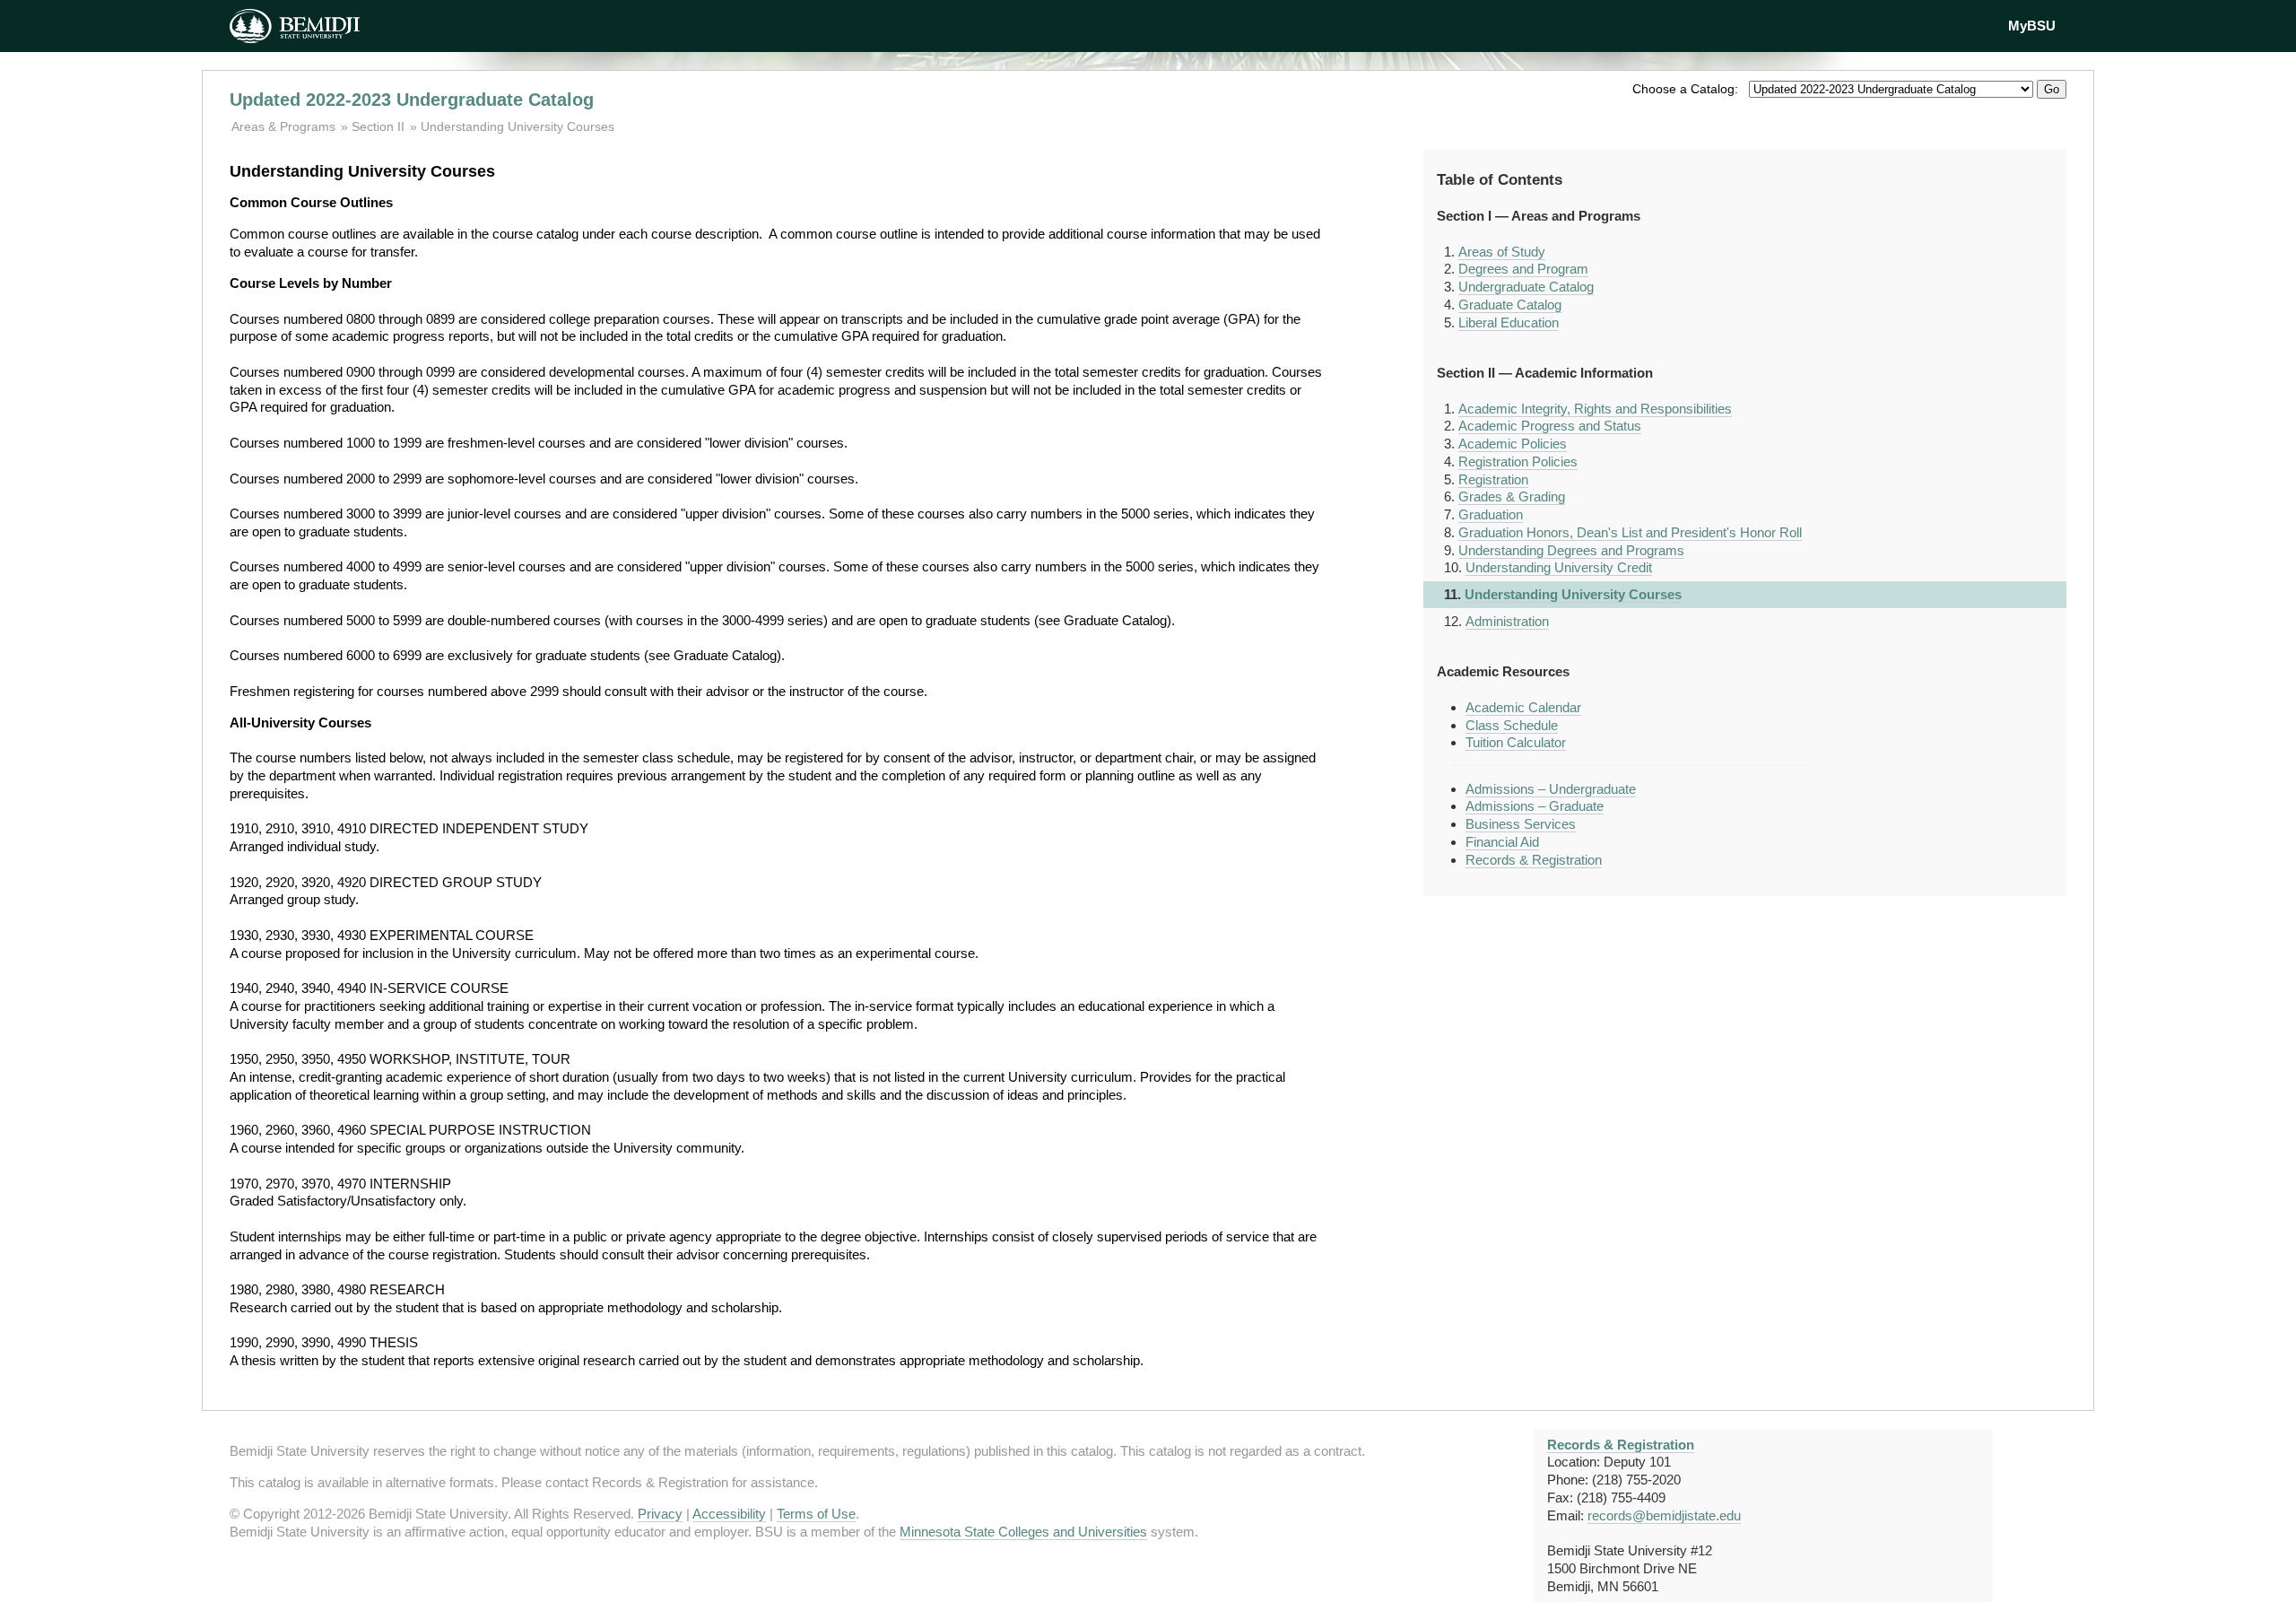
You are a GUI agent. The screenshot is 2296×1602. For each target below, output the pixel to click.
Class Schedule (1512, 725)
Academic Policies (1513, 444)
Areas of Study (1502, 252)
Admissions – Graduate (1535, 806)
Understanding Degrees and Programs (1571, 550)
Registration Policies (1518, 461)
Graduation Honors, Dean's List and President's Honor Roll (1630, 532)
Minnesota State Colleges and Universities (1023, 1532)
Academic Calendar (1523, 707)
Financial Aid (1502, 842)
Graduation (1491, 514)
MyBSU (2032, 26)
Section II (378, 126)
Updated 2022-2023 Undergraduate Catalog (412, 100)
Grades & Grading (1512, 496)
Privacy (660, 1514)
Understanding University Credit (1559, 567)
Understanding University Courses (517, 126)
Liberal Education (1509, 322)
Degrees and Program (1523, 269)
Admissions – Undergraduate (1551, 789)
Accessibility (729, 1514)
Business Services (1521, 824)
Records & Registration (1534, 860)
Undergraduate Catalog (1526, 287)
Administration (1507, 621)
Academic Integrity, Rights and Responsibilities (1595, 409)
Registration (1493, 479)
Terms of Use (816, 1514)
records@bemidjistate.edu (1664, 1515)
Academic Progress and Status (1550, 426)
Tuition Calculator (1516, 742)
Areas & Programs (285, 126)
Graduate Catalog (1510, 305)
